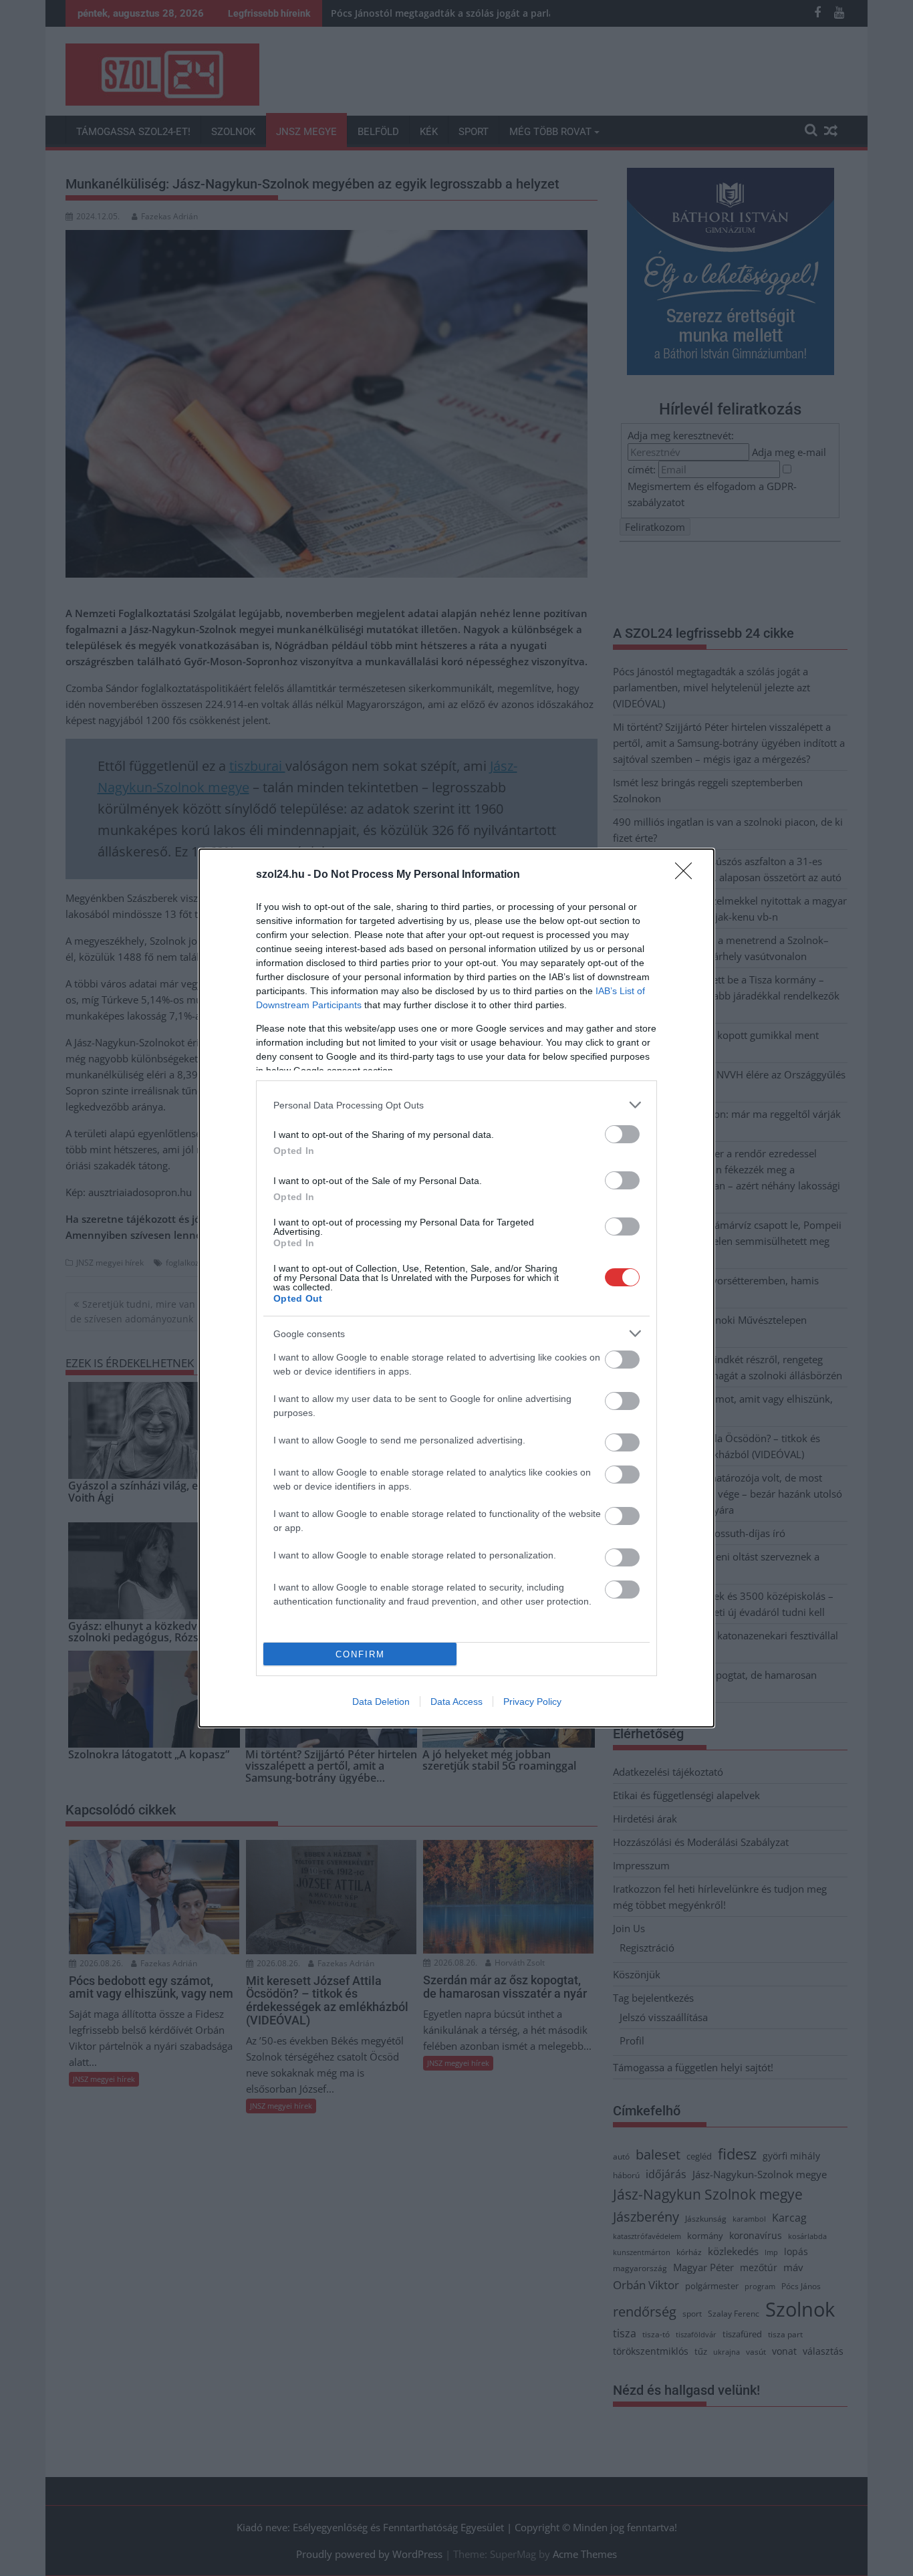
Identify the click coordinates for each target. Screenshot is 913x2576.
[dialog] (456, 1288)
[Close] (688, 875)
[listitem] (456, 1105)
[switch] (622, 1134)
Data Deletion (381, 1702)
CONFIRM (360, 1654)
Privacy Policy (532, 1702)
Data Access (456, 1702)
